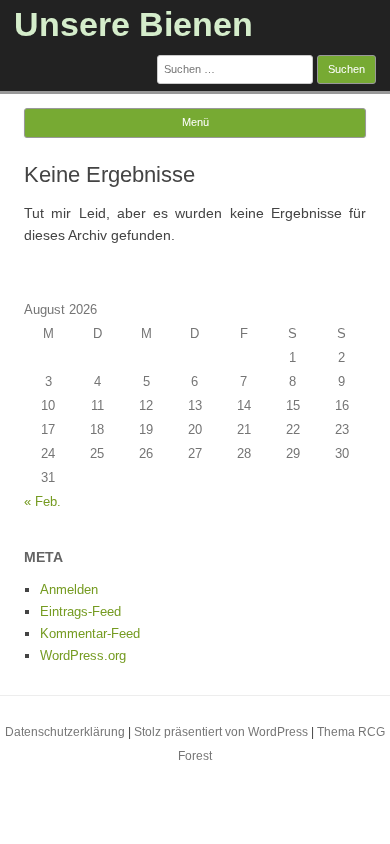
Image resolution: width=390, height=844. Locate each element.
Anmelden (69, 589)
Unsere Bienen (133, 24)
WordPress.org (83, 655)
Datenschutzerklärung (65, 732)
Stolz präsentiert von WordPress (221, 732)
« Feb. (42, 501)
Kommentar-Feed (90, 633)
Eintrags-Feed (80, 611)
